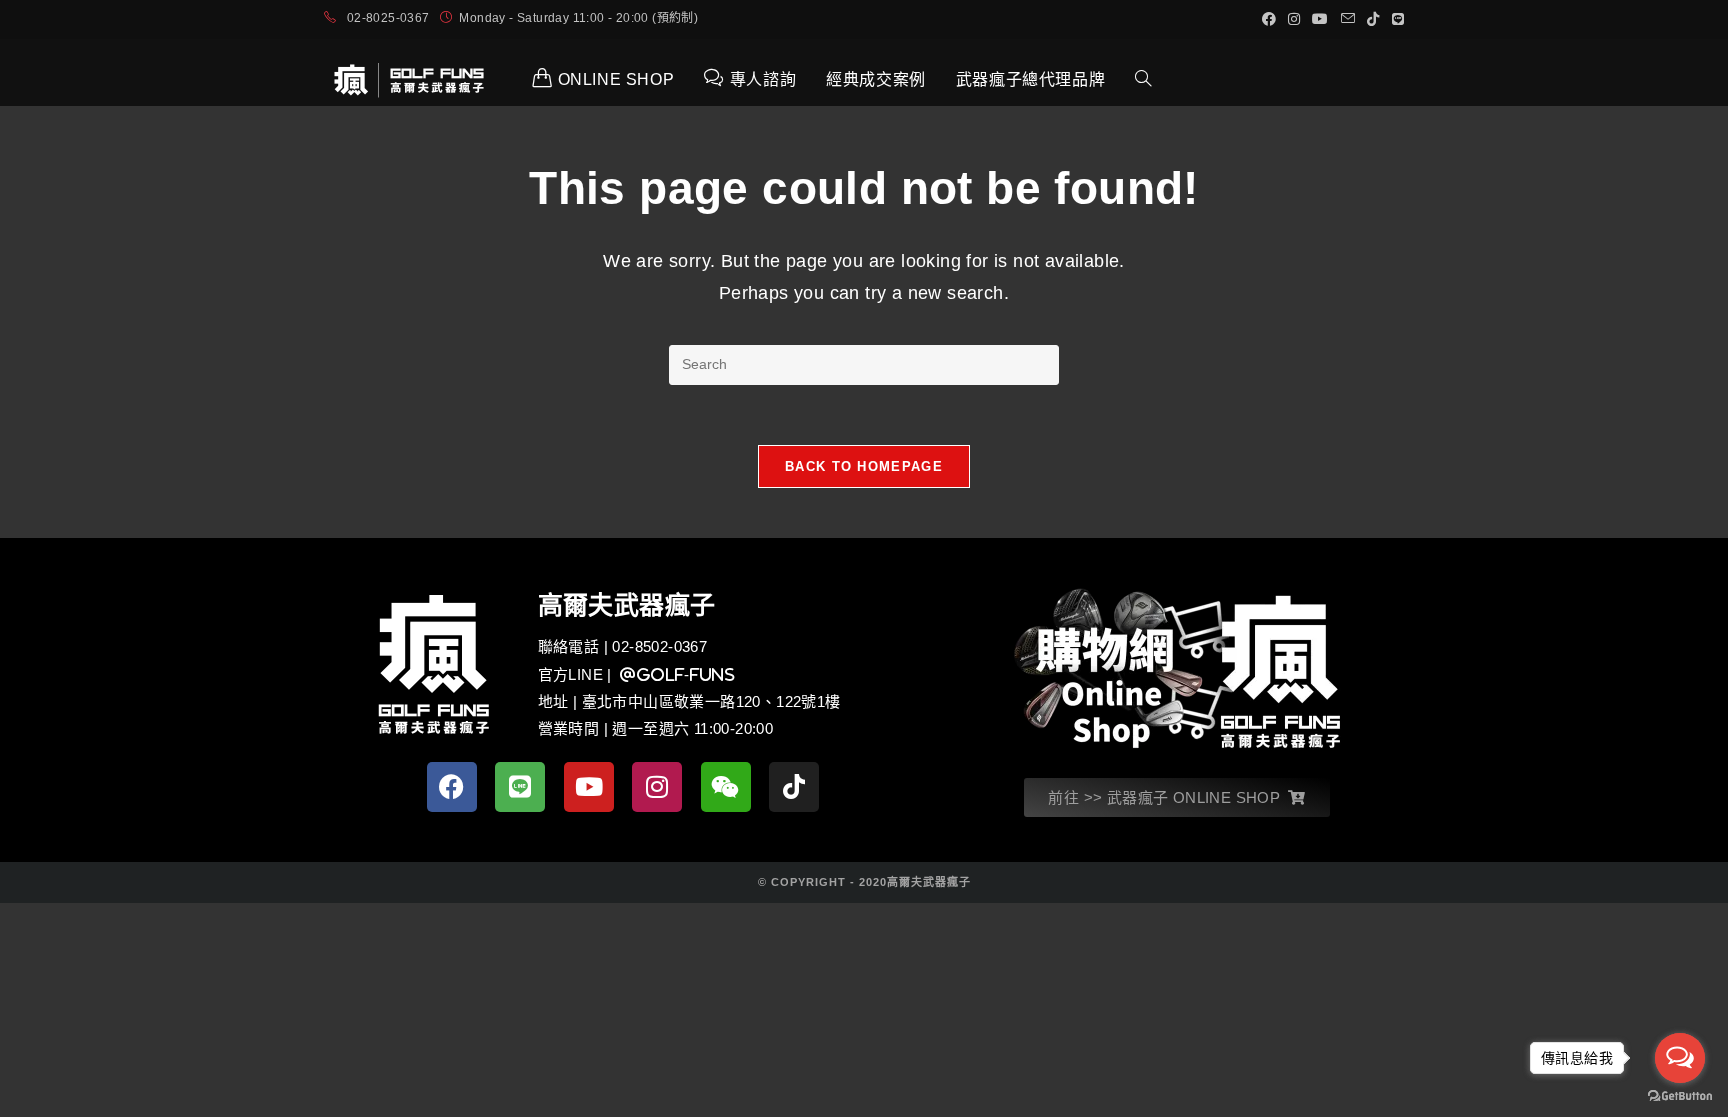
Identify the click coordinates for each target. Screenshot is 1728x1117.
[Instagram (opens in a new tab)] (1294, 19)
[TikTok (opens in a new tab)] (1373, 19)
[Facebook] (452, 787)
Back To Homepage (864, 466)
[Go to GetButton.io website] (1680, 1096)
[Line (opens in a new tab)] (1395, 19)
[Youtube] (589, 787)
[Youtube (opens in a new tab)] (1320, 19)
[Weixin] (726, 787)
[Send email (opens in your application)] (1348, 19)
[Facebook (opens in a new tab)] (1269, 19)
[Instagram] (657, 787)
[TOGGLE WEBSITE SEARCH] (1143, 80)
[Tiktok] (794, 787)
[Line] (520, 787)
